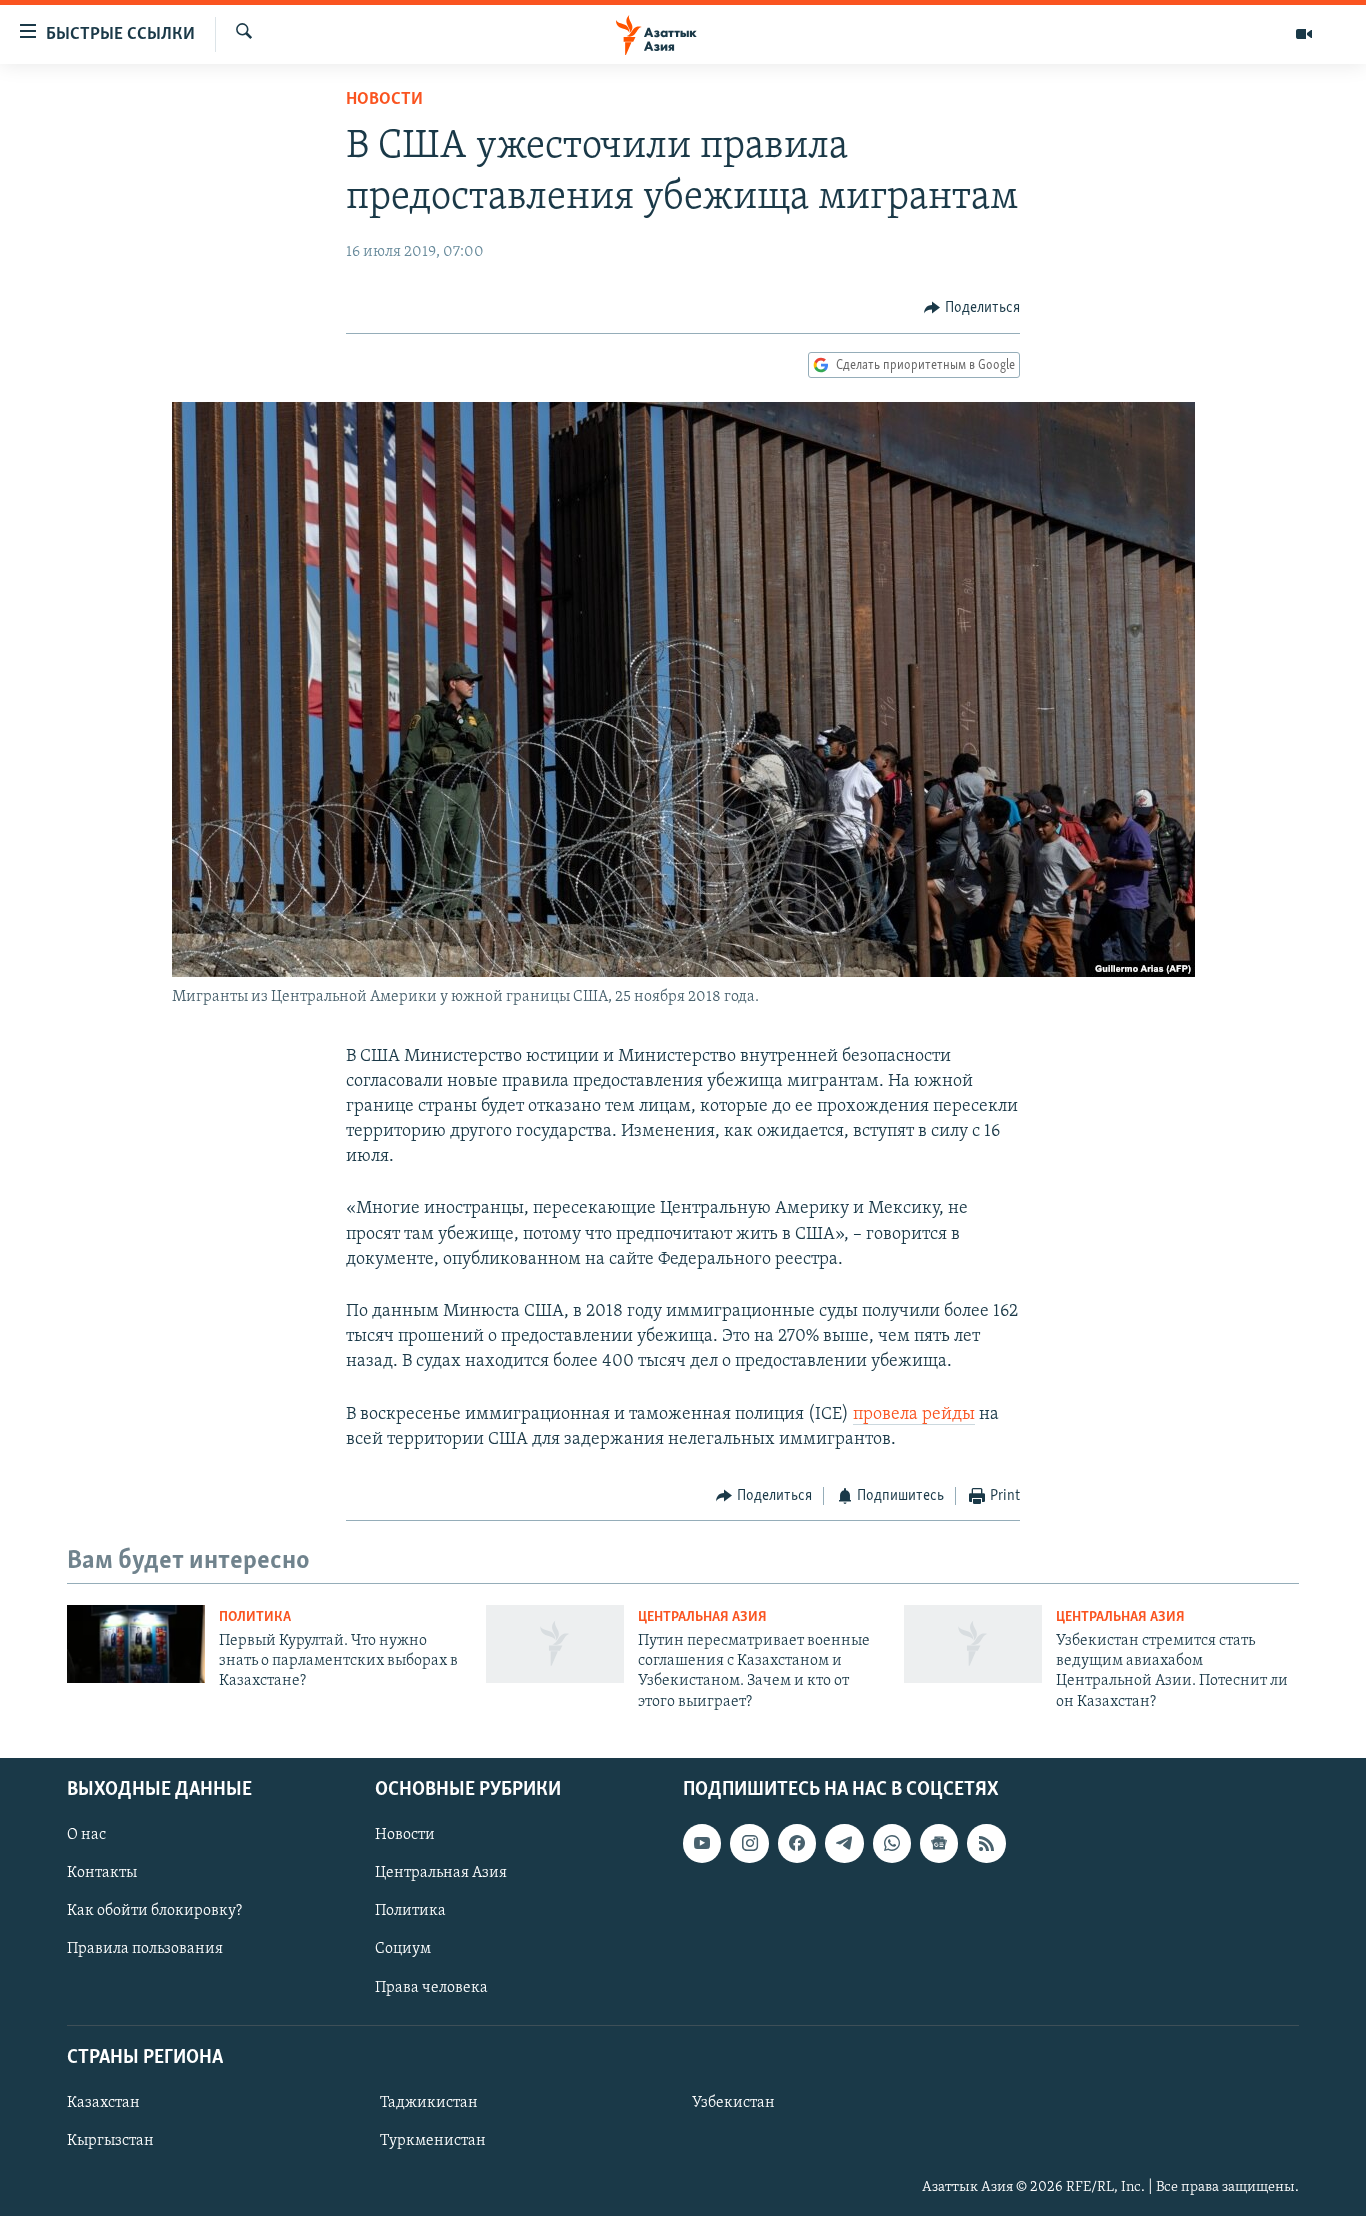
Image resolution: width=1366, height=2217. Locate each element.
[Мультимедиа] (1304, 34)
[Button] (972, 308)
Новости (384, 100)
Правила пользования (145, 1950)
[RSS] (986, 1843)
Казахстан (103, 2103)
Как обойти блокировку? (154, 1912)
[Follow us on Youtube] (702, 1843)
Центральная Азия (702, 1617)
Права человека (431, 1988)
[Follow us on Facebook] (797, 1843)
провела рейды (914, 1415)
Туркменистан (433, 2141)
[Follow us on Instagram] (749, 1843)
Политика (255, 1617)
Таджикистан (429, 2103)
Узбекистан (733, 2103)
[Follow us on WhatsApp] (892, 1843)
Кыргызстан (110, 2141)
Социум (403, 1950)
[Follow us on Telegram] (844, 1843)
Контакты (102, 1874)
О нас (86, 1835)
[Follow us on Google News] (939, 1843)
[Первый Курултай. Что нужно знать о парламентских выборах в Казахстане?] (136, 1644)
